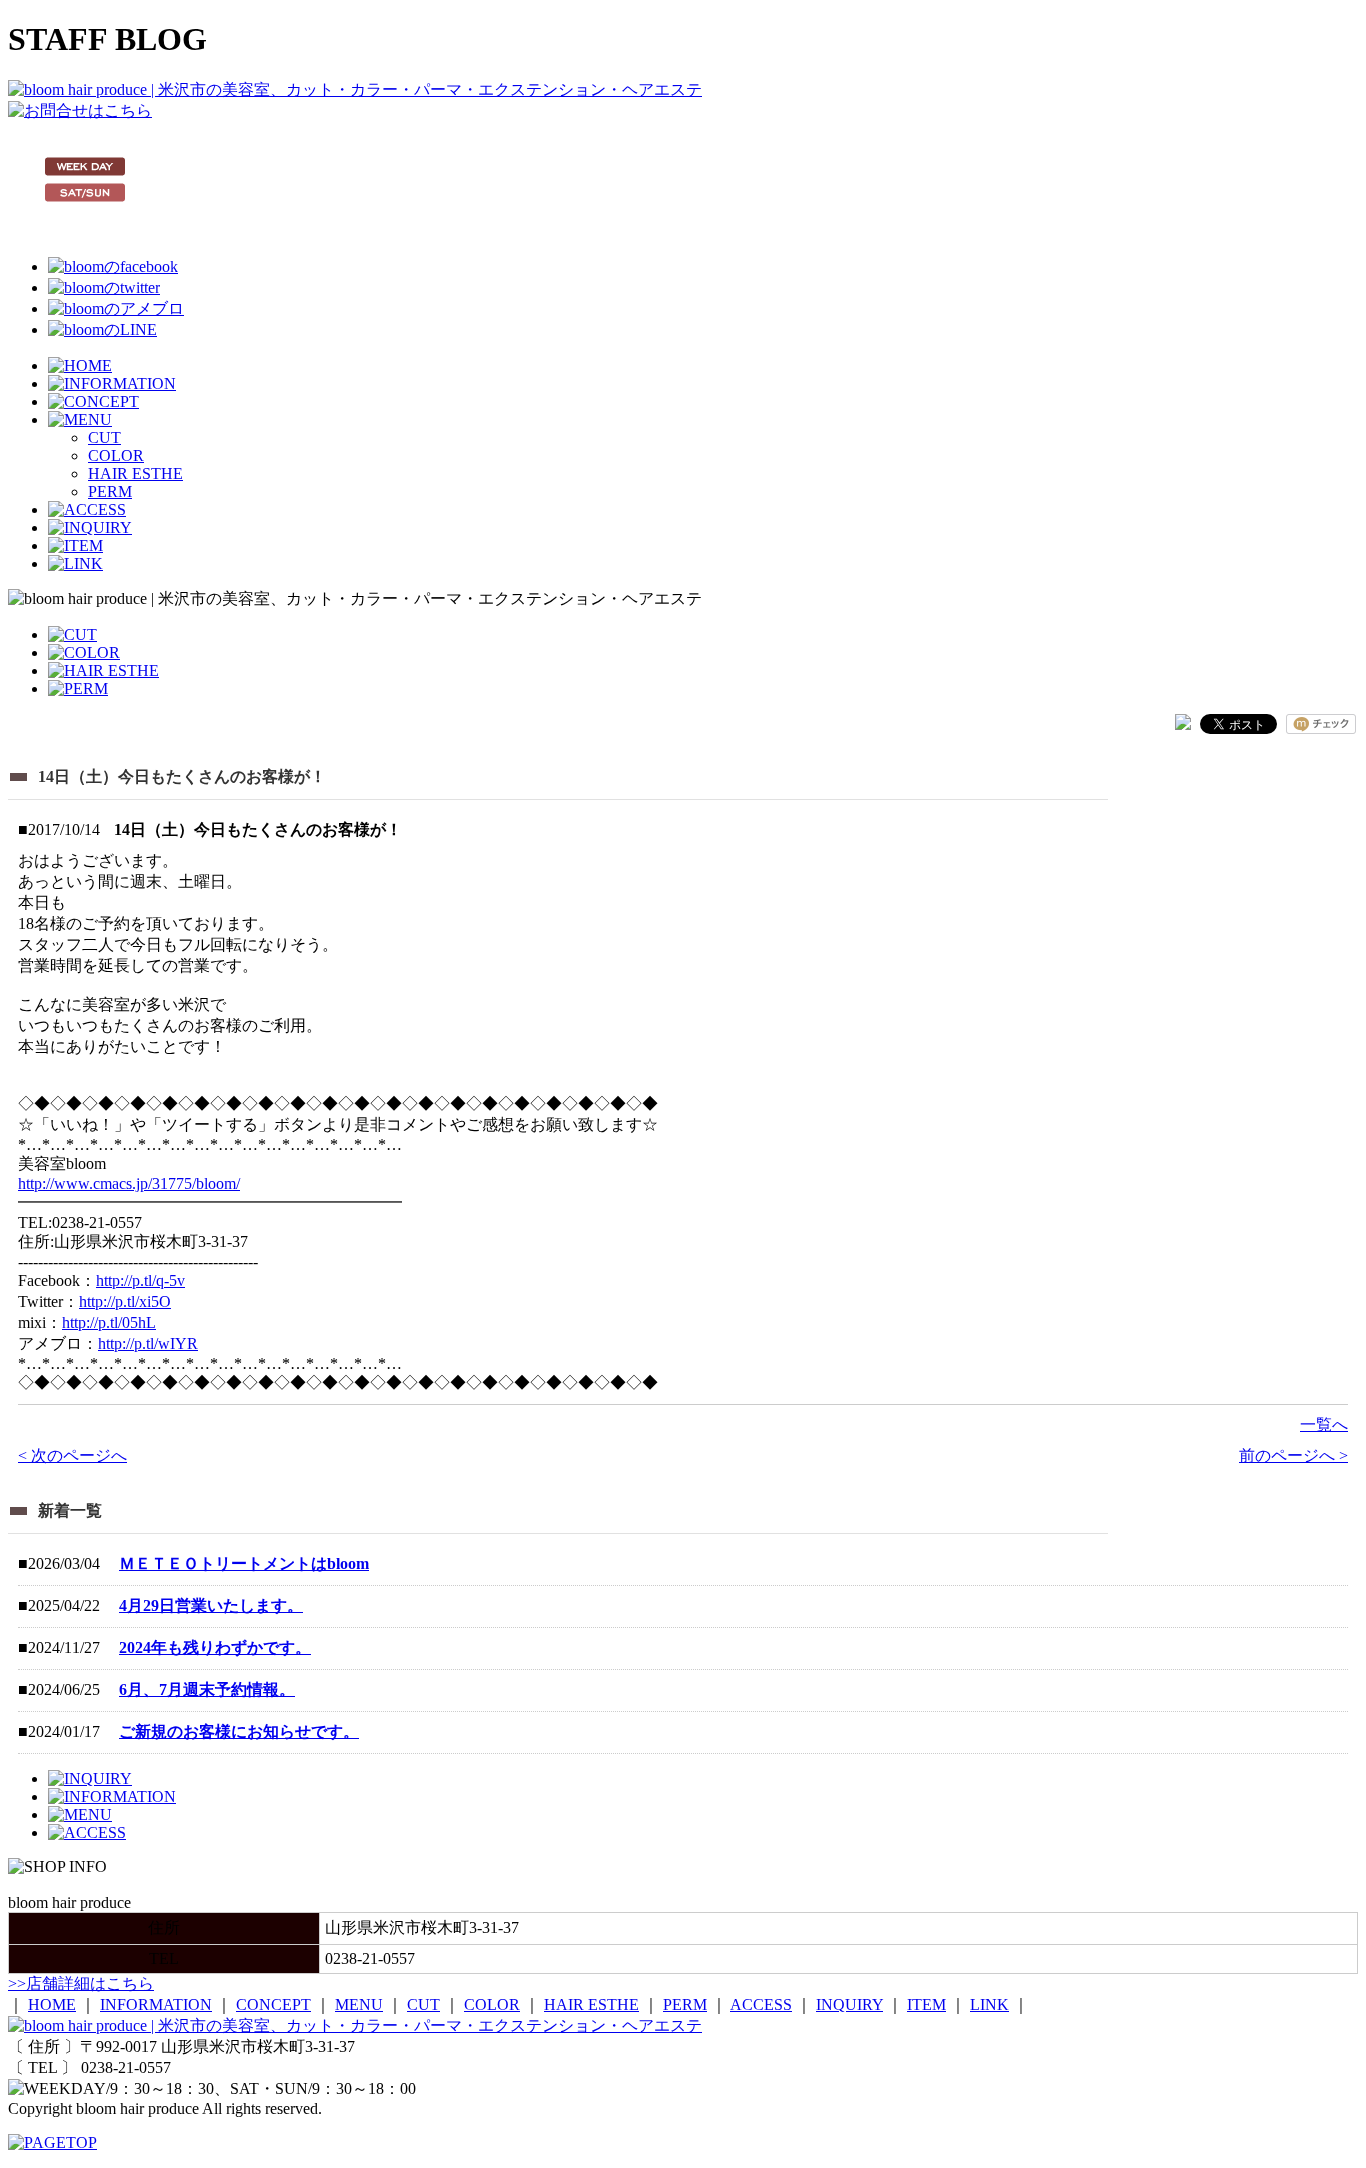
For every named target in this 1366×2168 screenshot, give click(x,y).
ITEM (926, 2004)
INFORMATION (156, 2004)
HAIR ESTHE (135, 473)
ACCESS (761, 2004)
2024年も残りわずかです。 (215, 1647)
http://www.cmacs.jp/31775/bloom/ (129, 1183)
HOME (52, 2004)
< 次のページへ (72, 1455)
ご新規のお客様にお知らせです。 (239, 1731)
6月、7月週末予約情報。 (207, 1689)
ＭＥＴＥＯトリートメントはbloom (244, 1563)
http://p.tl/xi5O (125, 1301)
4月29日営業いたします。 (211, 1605)
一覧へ (1324, 1424)
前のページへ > (1293, 1455)
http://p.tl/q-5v (140, 1280)
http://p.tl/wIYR (148, 1343)
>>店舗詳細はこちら (81, 1983)
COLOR (116, 455)
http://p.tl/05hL (109, 1322)
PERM (110, 491)
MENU (359, 2004)
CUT (104, 437)
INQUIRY (849, 2004)
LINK (989, 2004)
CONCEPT (273, 2004)
